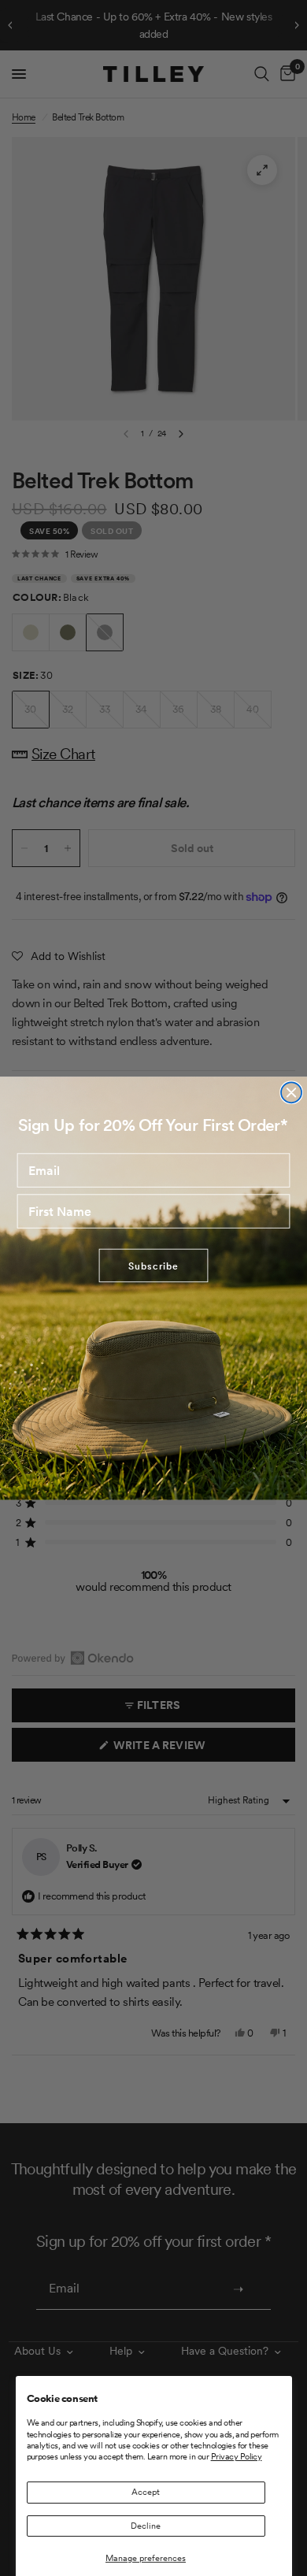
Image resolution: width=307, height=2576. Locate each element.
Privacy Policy (237, 2456)
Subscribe (153, 1266)
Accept (146, 2492)
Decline (146, 2526)
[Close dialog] (291, 1092)
